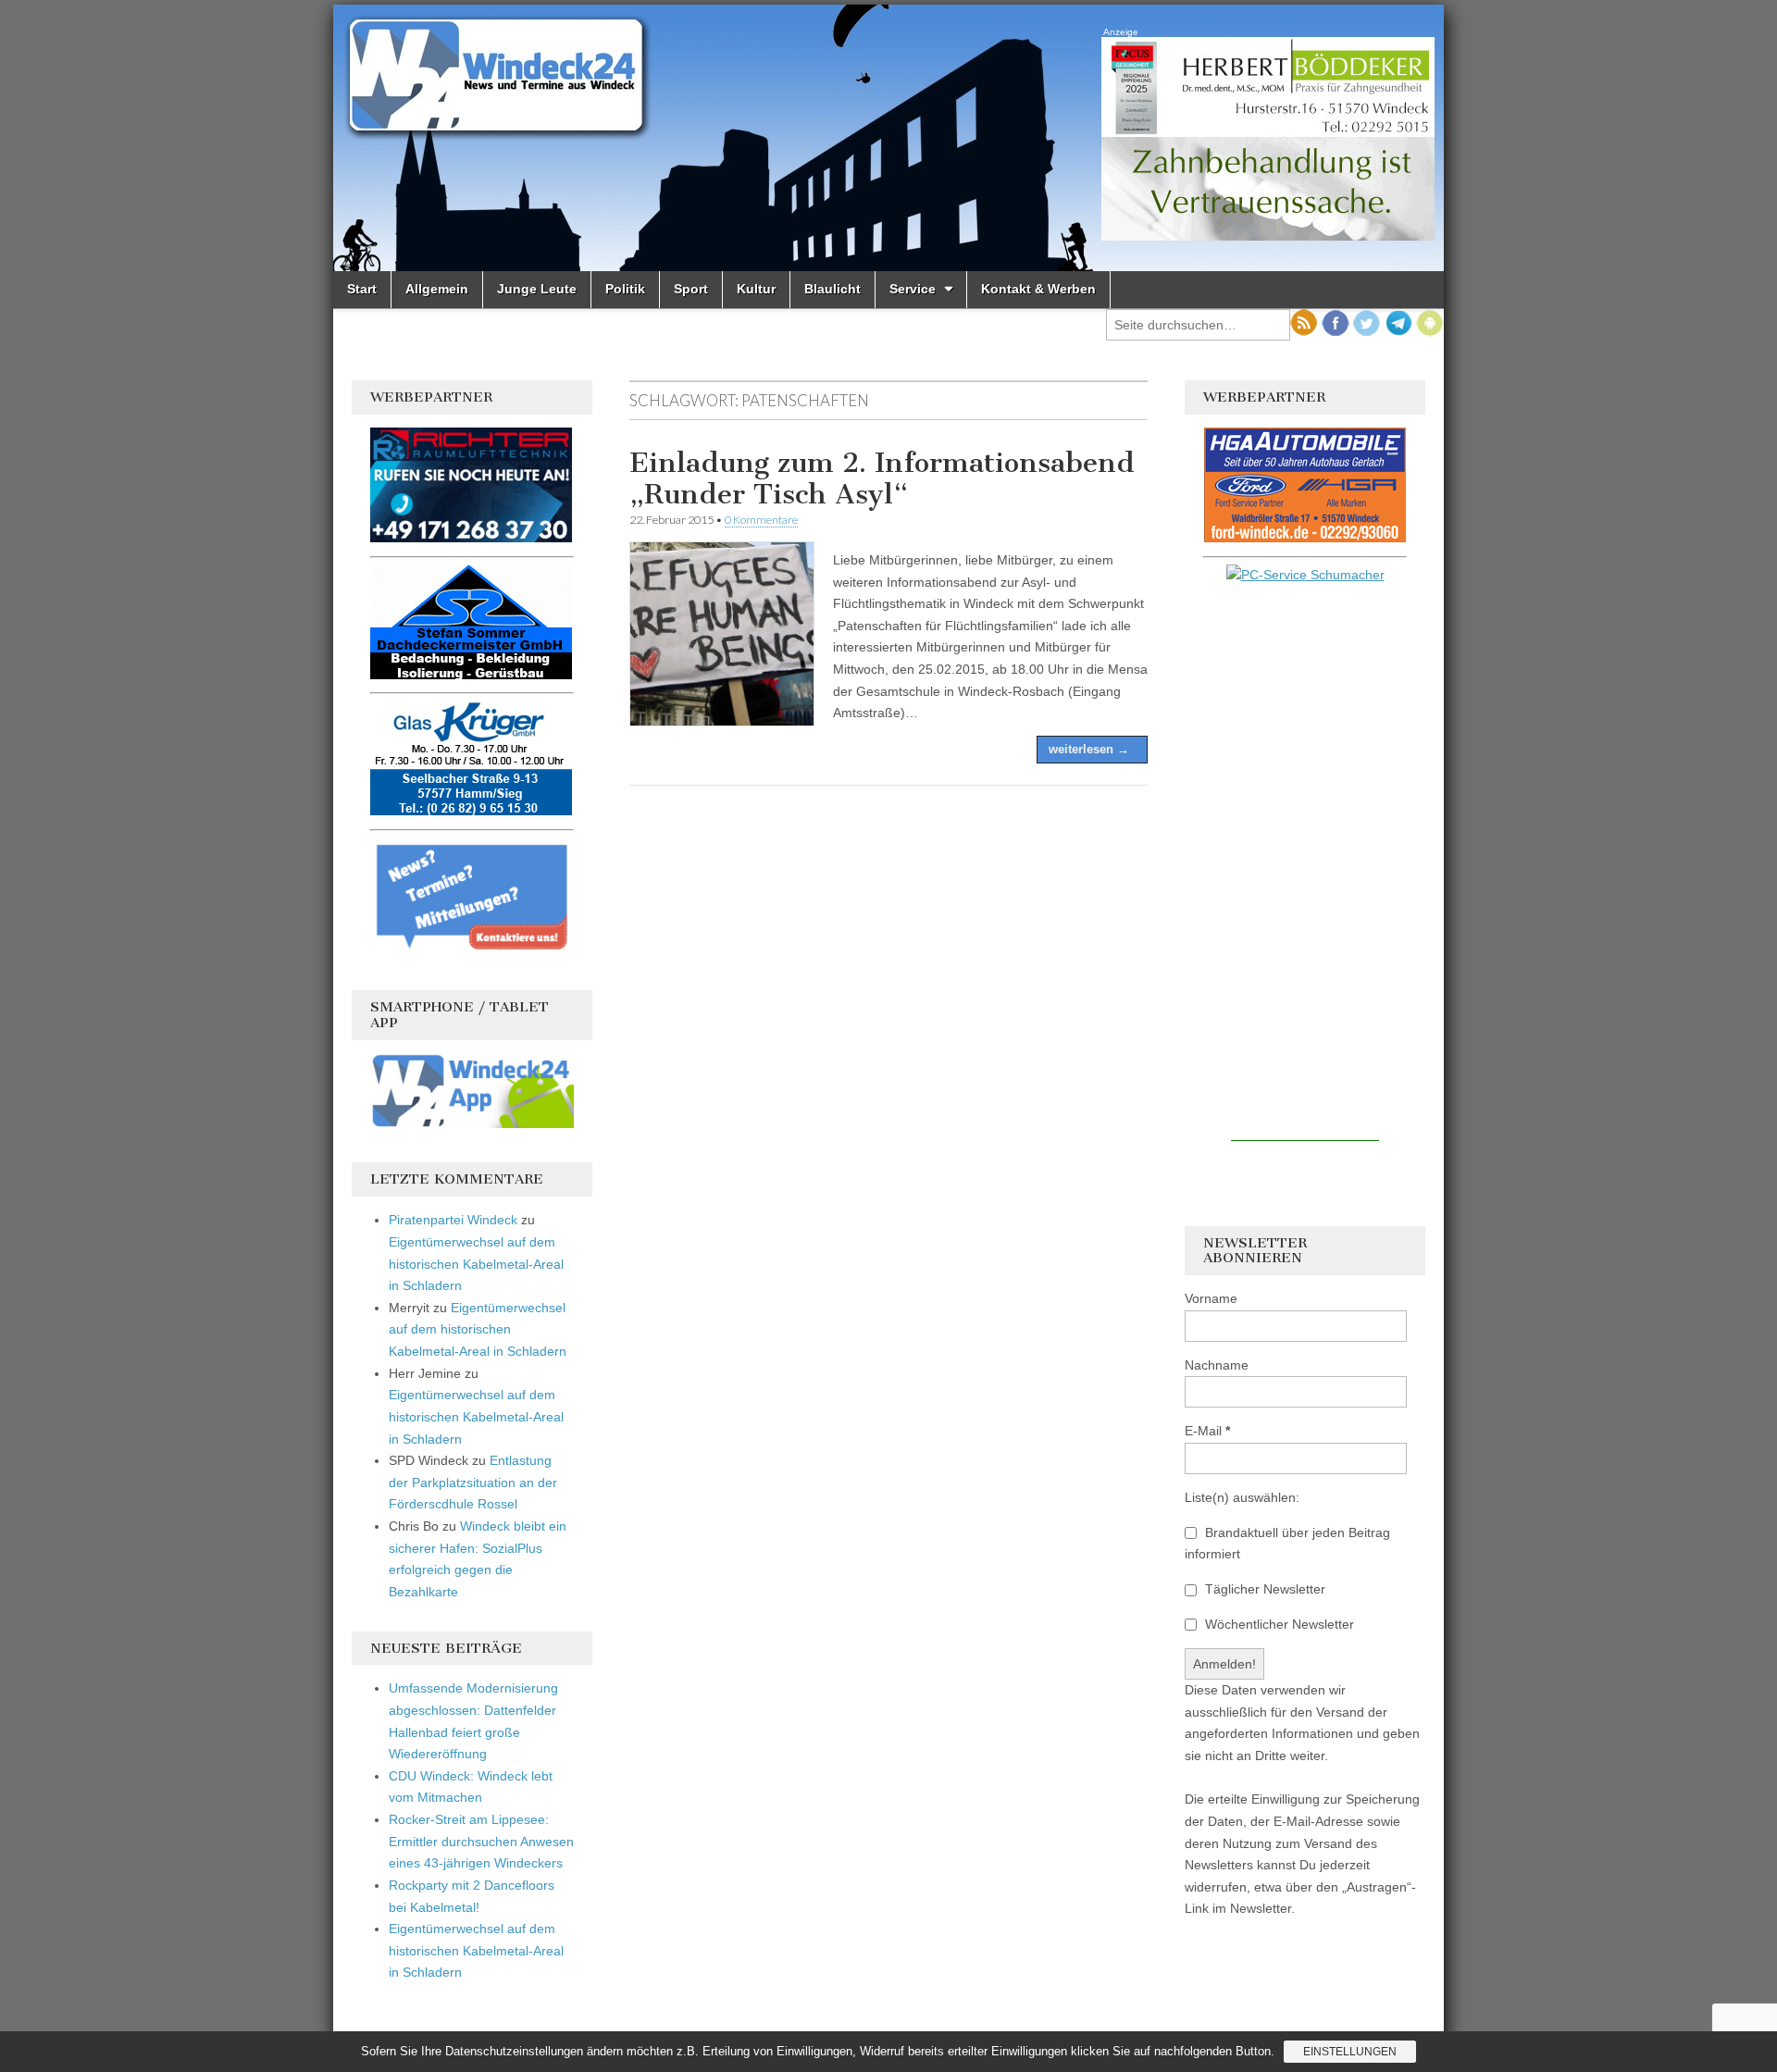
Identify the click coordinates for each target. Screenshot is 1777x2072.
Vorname (1211, 1298)
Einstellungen (1350, 2052)
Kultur (756, 289)
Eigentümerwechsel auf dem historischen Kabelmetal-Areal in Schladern (476, 1264)
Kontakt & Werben (1038, 289)
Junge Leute (537, 289)
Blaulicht (833, 289)
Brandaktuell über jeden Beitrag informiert (1287, 1544)
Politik (625, 289)
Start (362, 289)
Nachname (1217, 1365)
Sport (691, 289)
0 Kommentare (761, 520)
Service (913, 289)
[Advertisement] (1305, 863)
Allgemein (437, 289)
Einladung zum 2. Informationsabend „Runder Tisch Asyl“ (882, 478)
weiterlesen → (1089, 749)
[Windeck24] (888, 138)
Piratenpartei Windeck (453, 1220)
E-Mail (1207, 1431)
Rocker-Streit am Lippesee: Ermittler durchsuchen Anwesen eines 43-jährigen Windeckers (481, 1841)
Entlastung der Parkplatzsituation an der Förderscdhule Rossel (473, 1482)
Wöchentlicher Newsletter (1278, 1624)
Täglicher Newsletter (1263, 1589)
